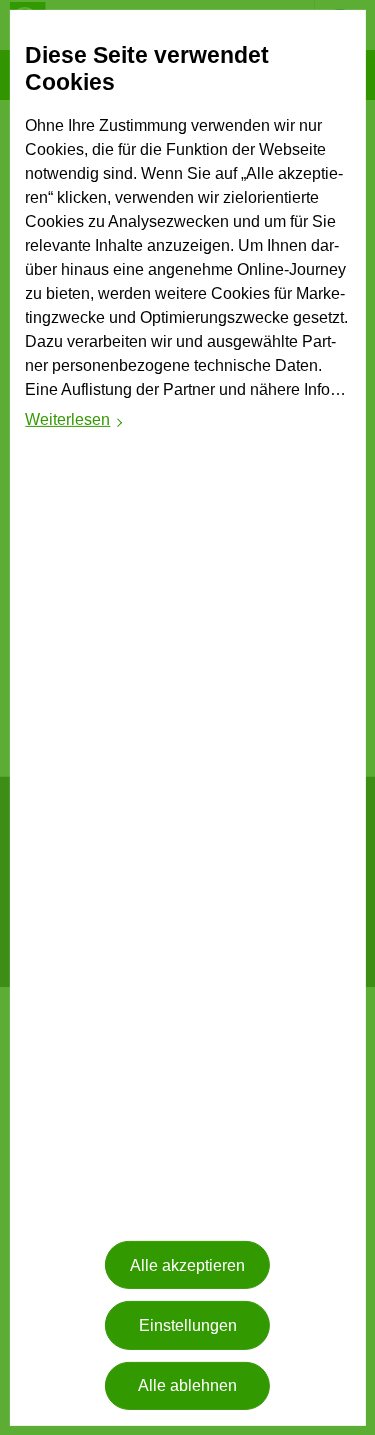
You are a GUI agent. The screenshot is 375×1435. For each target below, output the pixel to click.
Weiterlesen (74, 422)
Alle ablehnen (187, 1385)
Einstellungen (188, 1325)
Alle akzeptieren (187, 1265)
